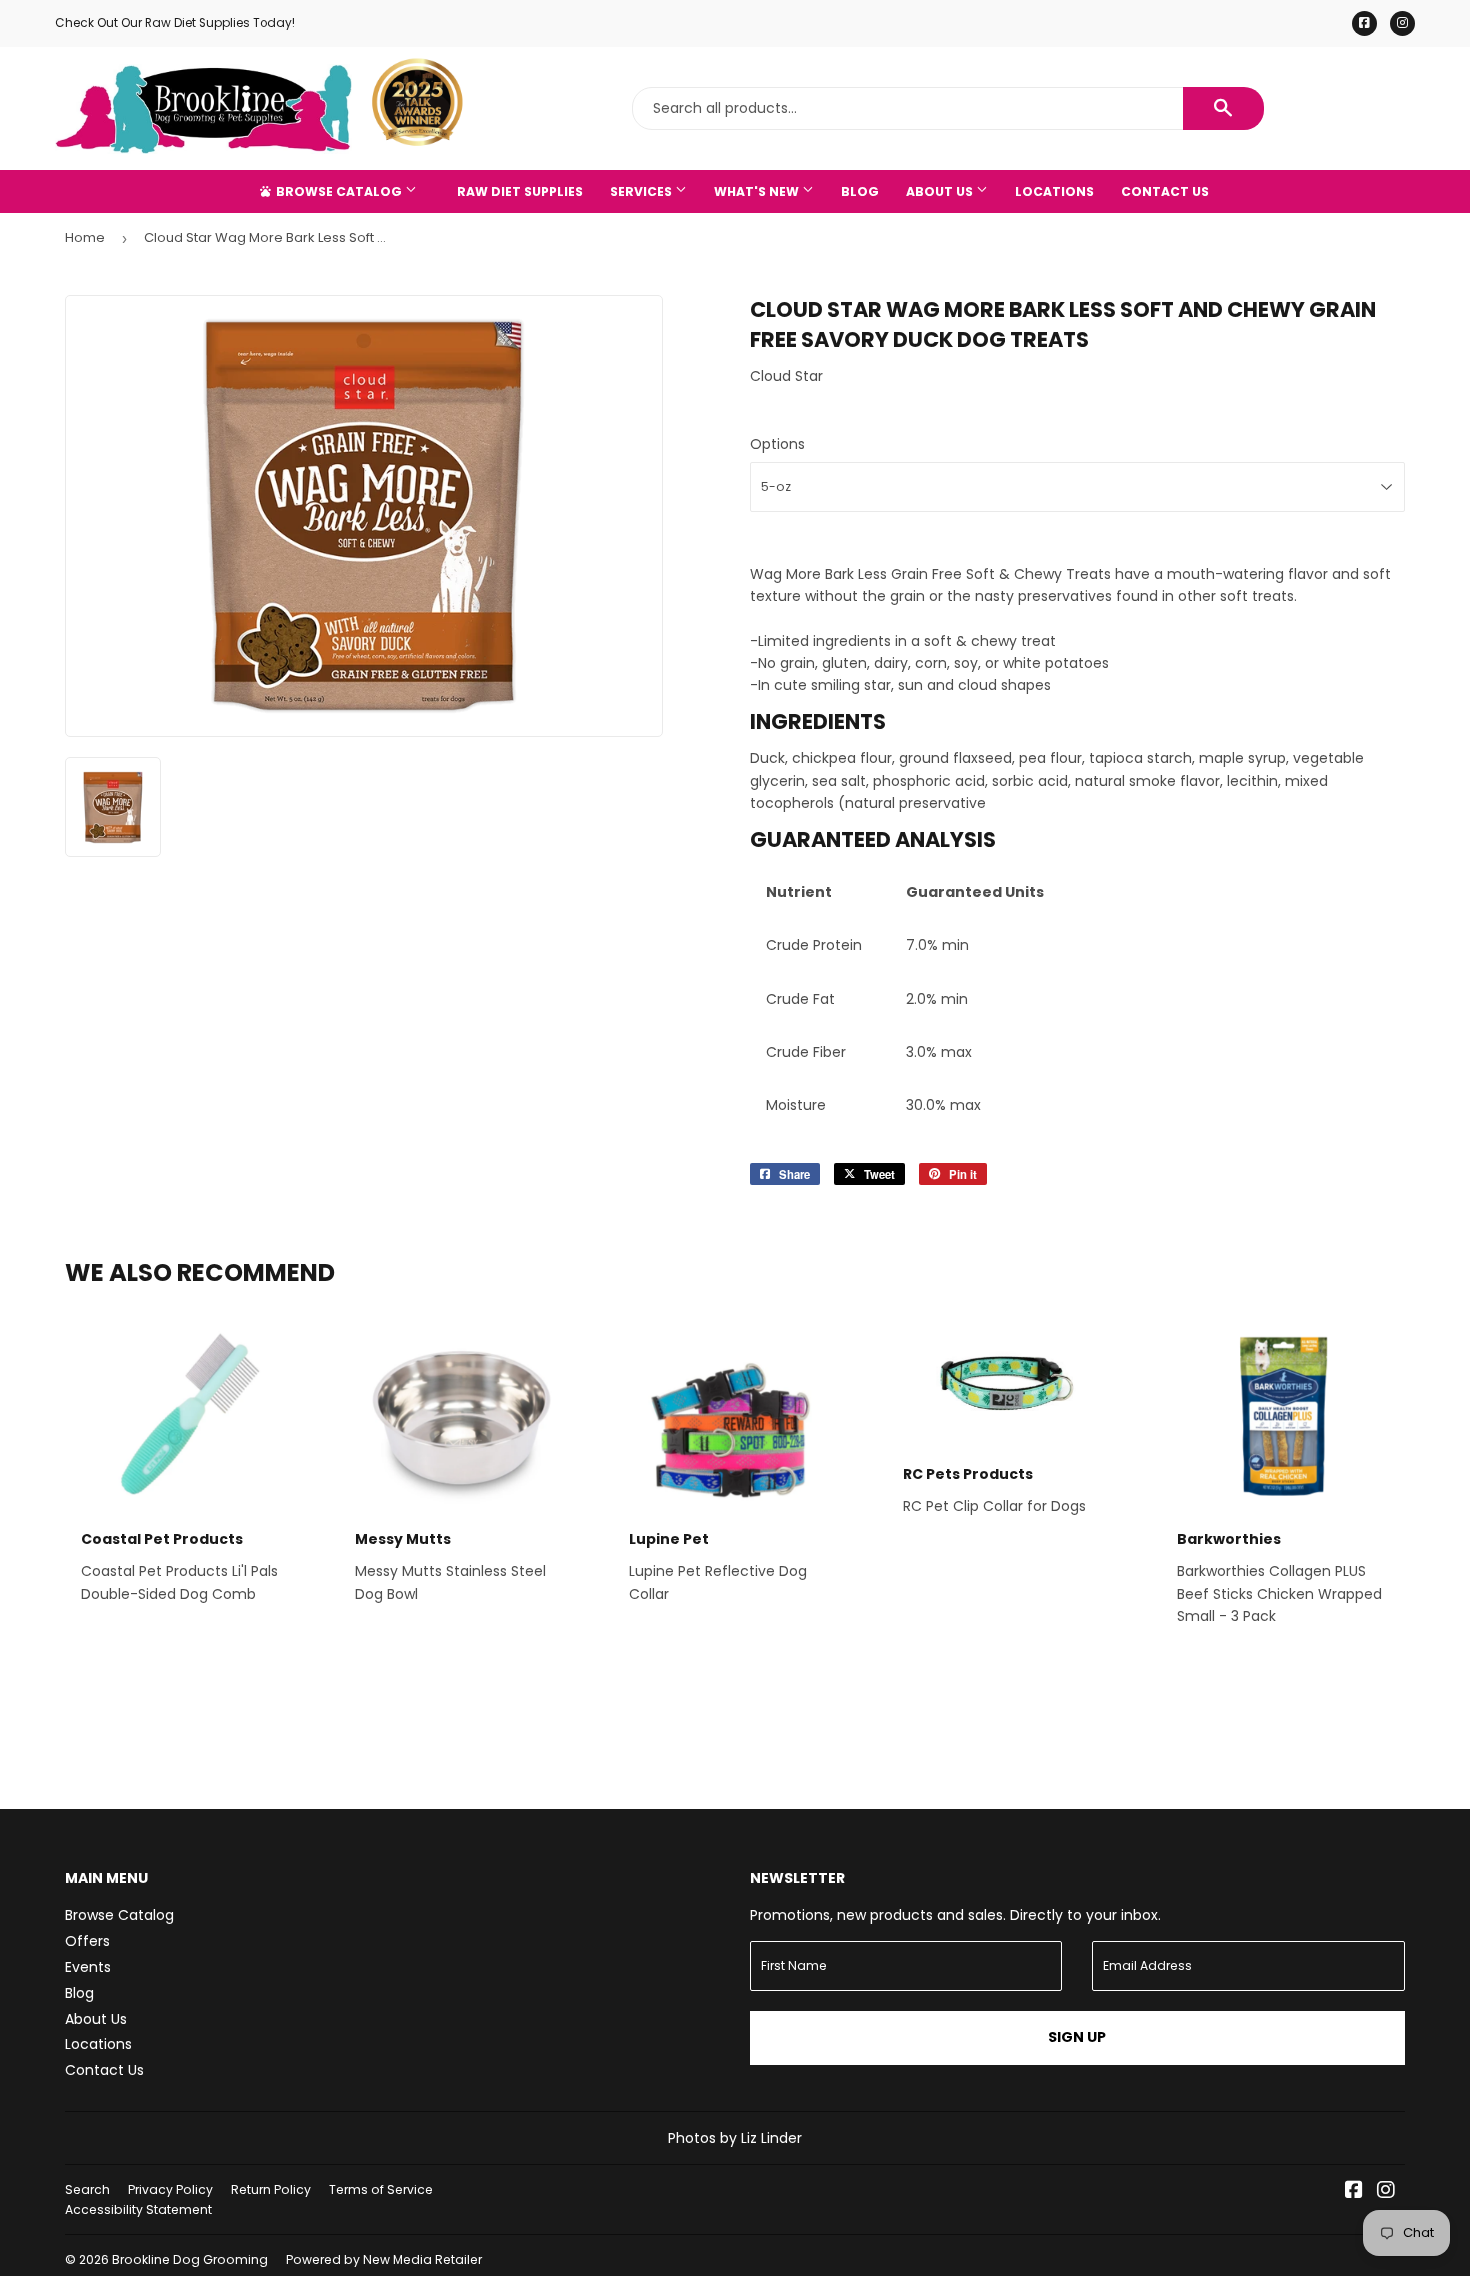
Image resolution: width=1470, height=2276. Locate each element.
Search (87, 2189)
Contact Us (1165, 191)
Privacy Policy (170, 2189)
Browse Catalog (339, 191)
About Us (941, 191)
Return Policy (271, 2189)
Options (777, 444)
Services (642, 191)
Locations (1054, 191)
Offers (87, 1941)
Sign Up (1077, 2037)
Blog (860, 191)
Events (88, 1967)
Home (85, 237)
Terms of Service (381, 2189)
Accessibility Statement (138, 2209)
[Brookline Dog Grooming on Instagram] (1386, 2192)
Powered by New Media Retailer (384, 2259)
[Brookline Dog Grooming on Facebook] (1354, 2192)
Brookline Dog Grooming (190, 2259)
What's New (758, 191)
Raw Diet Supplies (520, 191)
